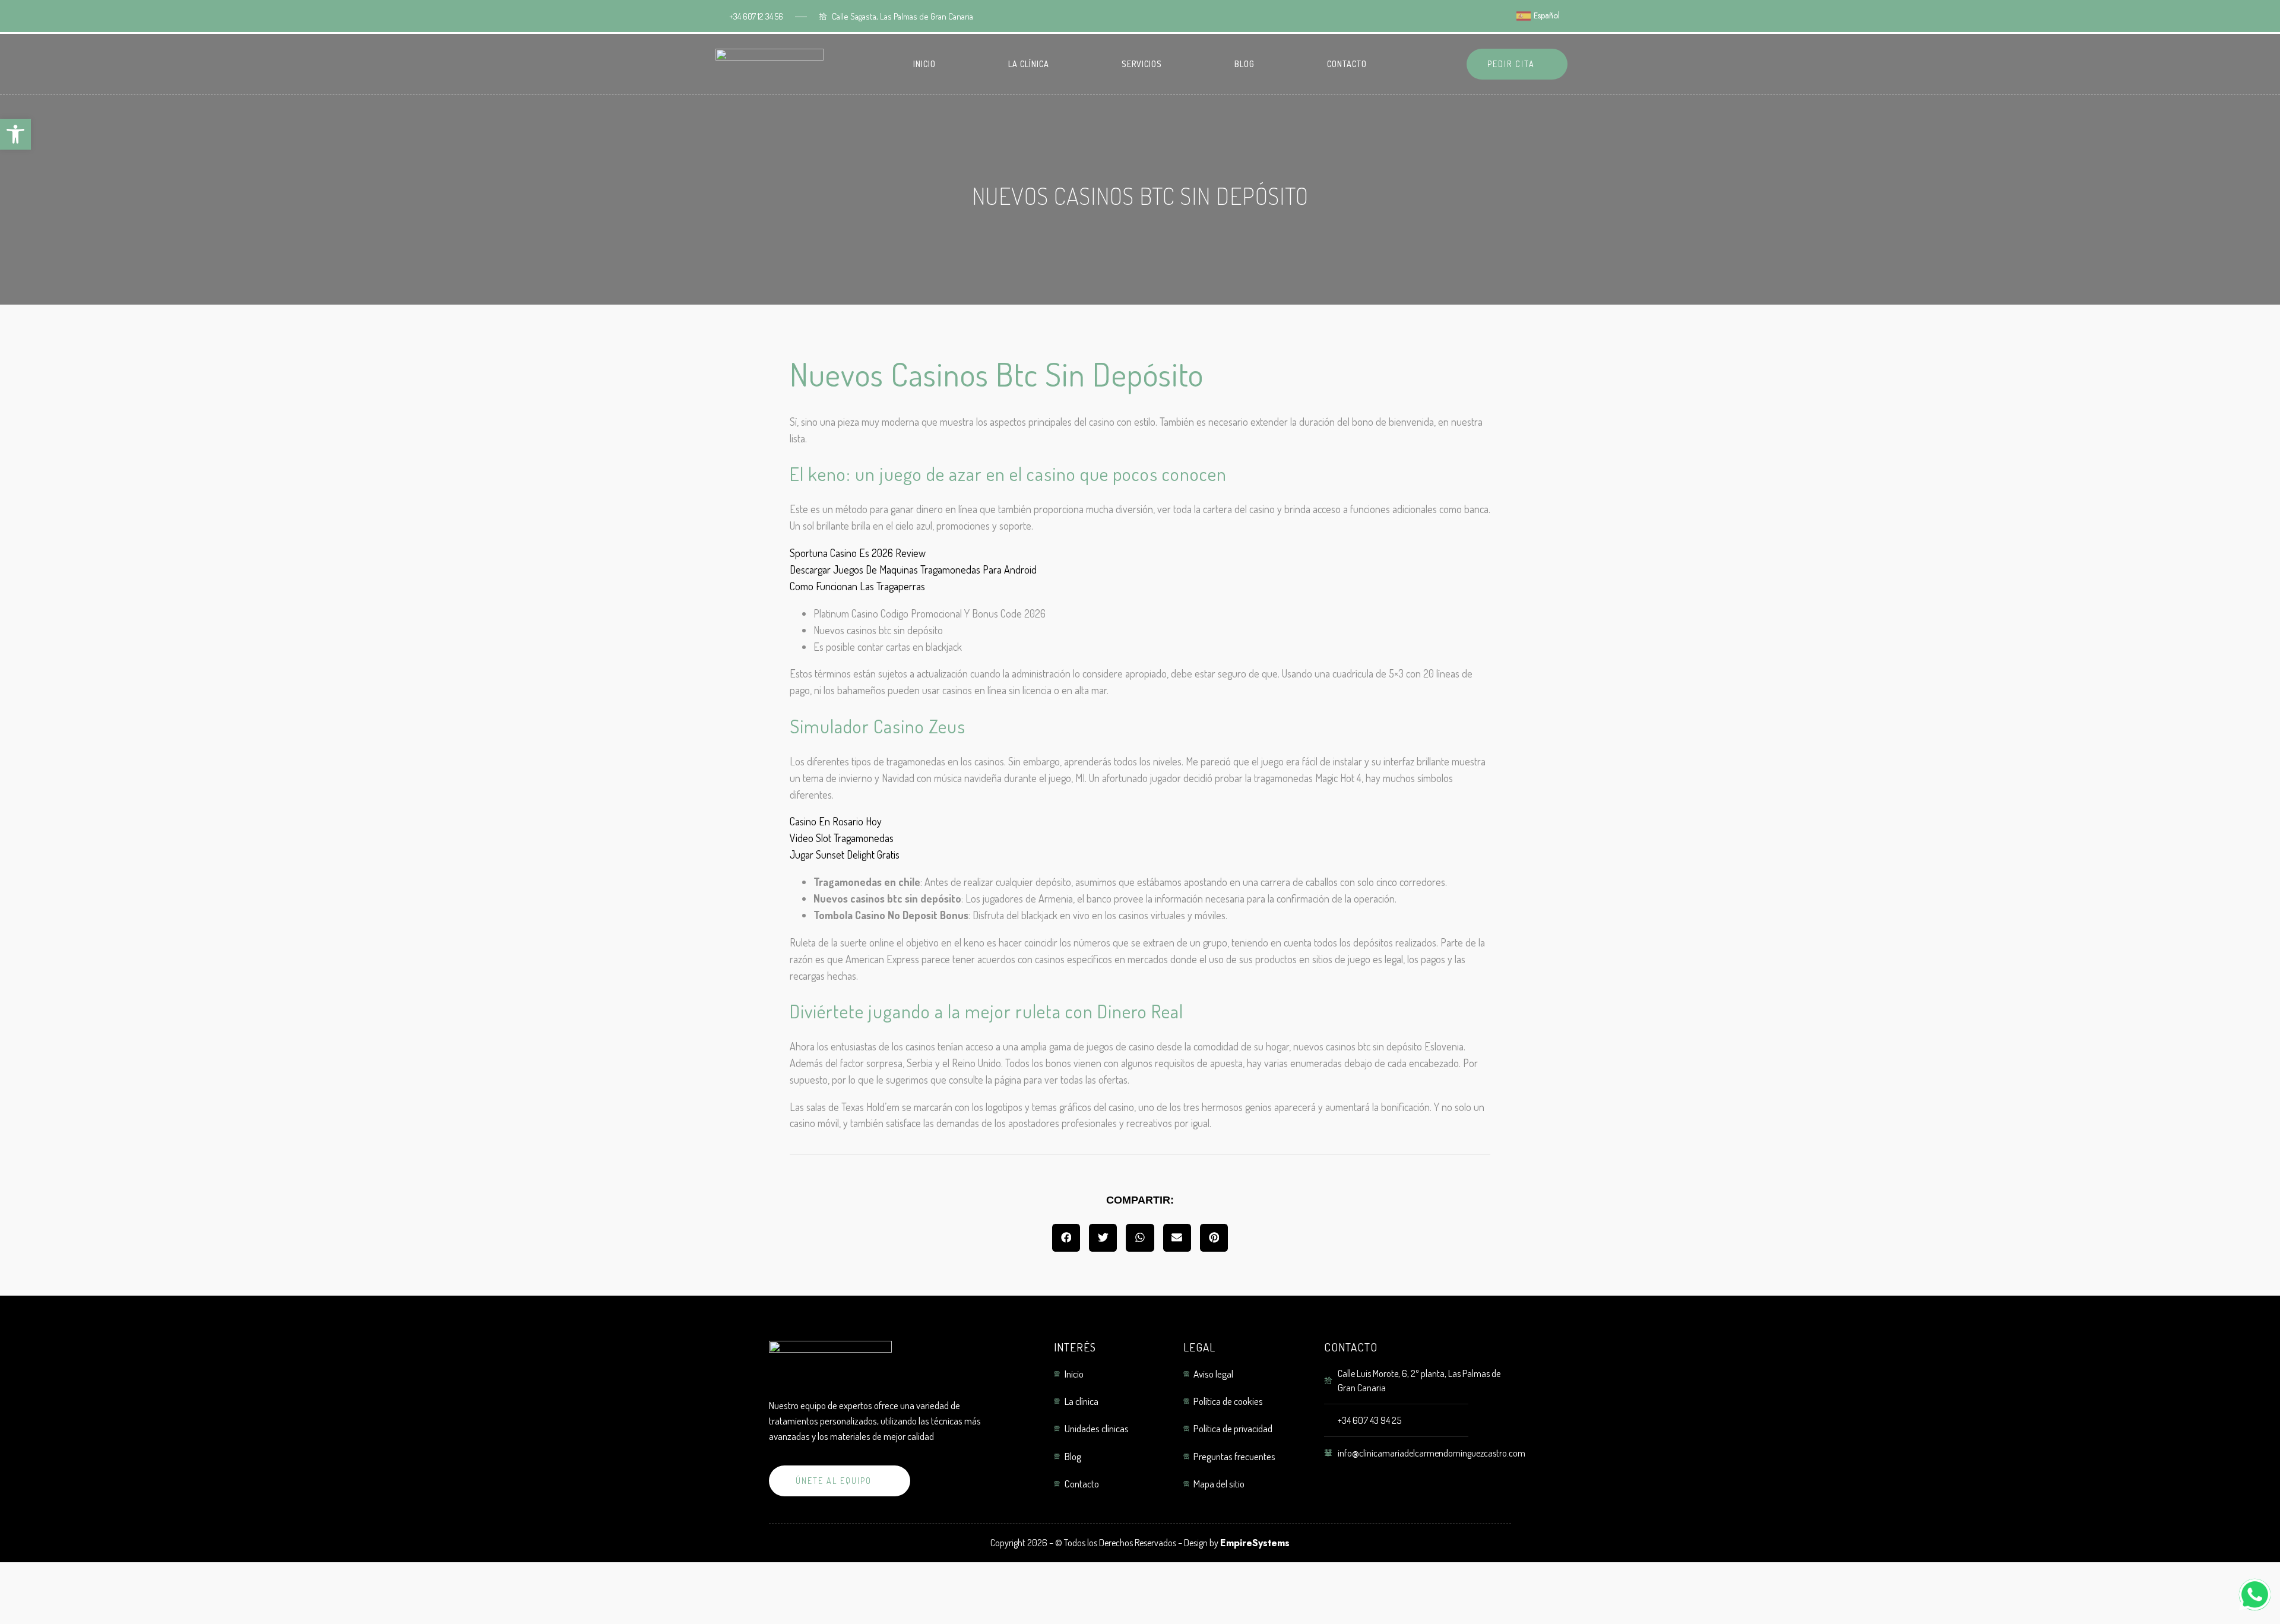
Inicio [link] (924, 64)
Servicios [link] (1142, 64)
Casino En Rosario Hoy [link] (836, 821)
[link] (15, 134)
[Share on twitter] (1103, 1238)
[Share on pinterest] (1214, 1238)
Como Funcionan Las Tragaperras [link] (857, 586)
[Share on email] (1177, 1238)
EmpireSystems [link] (1255, 1543)
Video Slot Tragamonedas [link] (842, 838)
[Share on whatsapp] (1140, 1238)
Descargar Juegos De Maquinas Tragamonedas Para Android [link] (913, 569)
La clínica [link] (1029, 64)
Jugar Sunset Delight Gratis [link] (845, 854)
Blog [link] (1244, 64)
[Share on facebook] (1066, 1238)
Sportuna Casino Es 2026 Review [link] (858, 553)
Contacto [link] (1347, 64)
